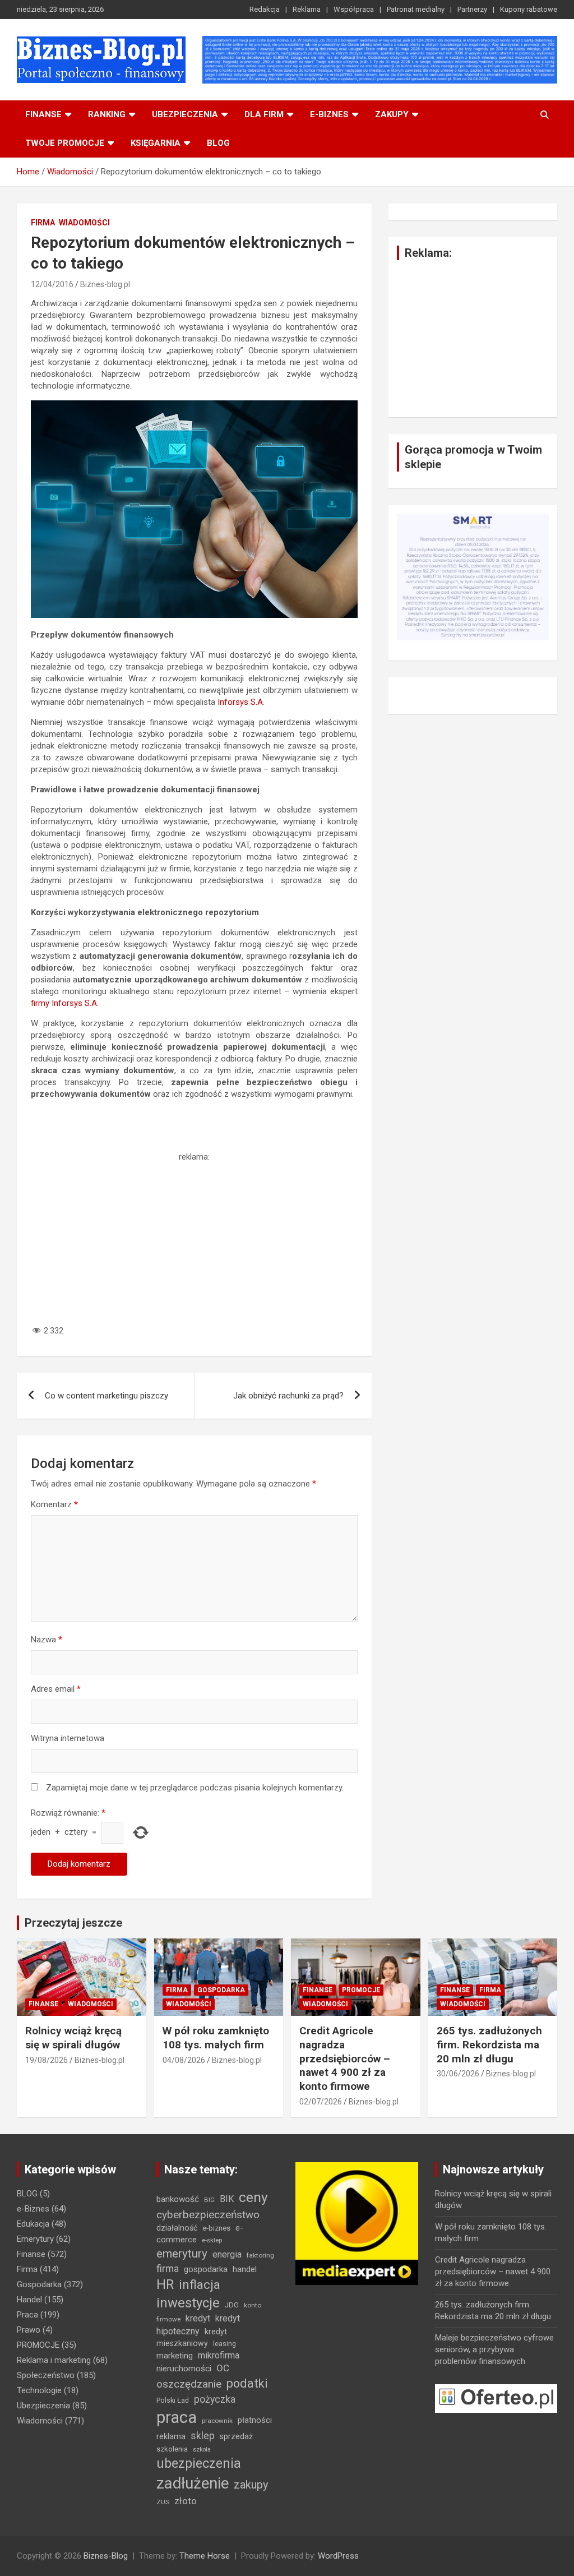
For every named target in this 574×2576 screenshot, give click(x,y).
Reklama (307, 9)
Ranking (107, 114)
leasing (224, 2344)
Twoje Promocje (65, 143)
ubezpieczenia (199, 2464)
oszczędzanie (189, 2384)
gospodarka (206, 2269)
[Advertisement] (194, 1241)
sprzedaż (236, 2436)
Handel (29, 2300)
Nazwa (47, 1640)
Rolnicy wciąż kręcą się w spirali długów (73, 2038)
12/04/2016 (52, 284)
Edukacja (33, 2224)
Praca (27, 2315)
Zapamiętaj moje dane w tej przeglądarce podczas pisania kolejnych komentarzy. (195, 1788)
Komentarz (54, 1504)
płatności (255, 2420)
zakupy (251, 2485)
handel (245, 2269)
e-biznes (329, 114)
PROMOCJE (361, 1990)
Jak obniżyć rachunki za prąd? (288, 1396)
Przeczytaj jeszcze (73, 1923)
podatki (247, 2383)
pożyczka (215, 2399)
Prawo (29, 2330)
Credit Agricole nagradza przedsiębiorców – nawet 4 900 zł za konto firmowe (345, 2058)
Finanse (43, 114)
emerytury (182, 2254)
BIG (209, 2200)
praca (177, 2417)
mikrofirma (219, 2355)
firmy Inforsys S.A (64, 1003)
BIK (227, 2199)
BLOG (218, 143)
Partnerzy (472, 9)
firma (168, 2269)
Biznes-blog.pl (105, 284)
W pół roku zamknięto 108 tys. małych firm (216, 2038)
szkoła (202, 2450)
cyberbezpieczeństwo (208, 2215)
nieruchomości (184, 2369)
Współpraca (354, 9)
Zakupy (392, 114)
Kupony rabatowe (529, 9)
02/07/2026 (321, 2102)
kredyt (198, 2318)
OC (223, 2368)
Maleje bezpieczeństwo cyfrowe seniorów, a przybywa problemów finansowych (494, 2349)
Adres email (56, 1689)
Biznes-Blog (106, 2556)
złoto (186, 2501)
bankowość (178, 2199)
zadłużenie (193, 2483)
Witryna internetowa (68, 1738)
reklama (171, 2436)
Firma (43, 223)
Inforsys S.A (240, 702)
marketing (175, 2356)
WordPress (338, 2556)
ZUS (163, 2502)
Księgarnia (156, 143)
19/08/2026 (47, 2060)
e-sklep (212, 2240)
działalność (177, 2228)
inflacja (200, 2285)
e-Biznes (33, 2209)
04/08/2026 (184, 2060)
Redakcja (265, 9)
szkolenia (172, 2449)
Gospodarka (221, 1990)
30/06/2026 (458, 2074)
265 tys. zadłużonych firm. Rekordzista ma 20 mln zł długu (489, 2044)
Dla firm (264, 114)
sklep (203, 2436)
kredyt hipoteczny (198, 2325)
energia (227, 2254)
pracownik (217, 2421)
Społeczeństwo (46, 2375)
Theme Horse (205, 2556)
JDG (232, 2305)
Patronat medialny (416, 9)
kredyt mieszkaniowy (192, 2337)
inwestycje (188, 2303)
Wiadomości (84, 223)
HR (165, 2285)
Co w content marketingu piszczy (107, 1396)
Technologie (39, 2390)
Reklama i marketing (54, 2360)
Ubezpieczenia (185, 114)
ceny (253, 2197)
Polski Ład (173, 2400)
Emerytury (35, 2239)
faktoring (260, 2255)
